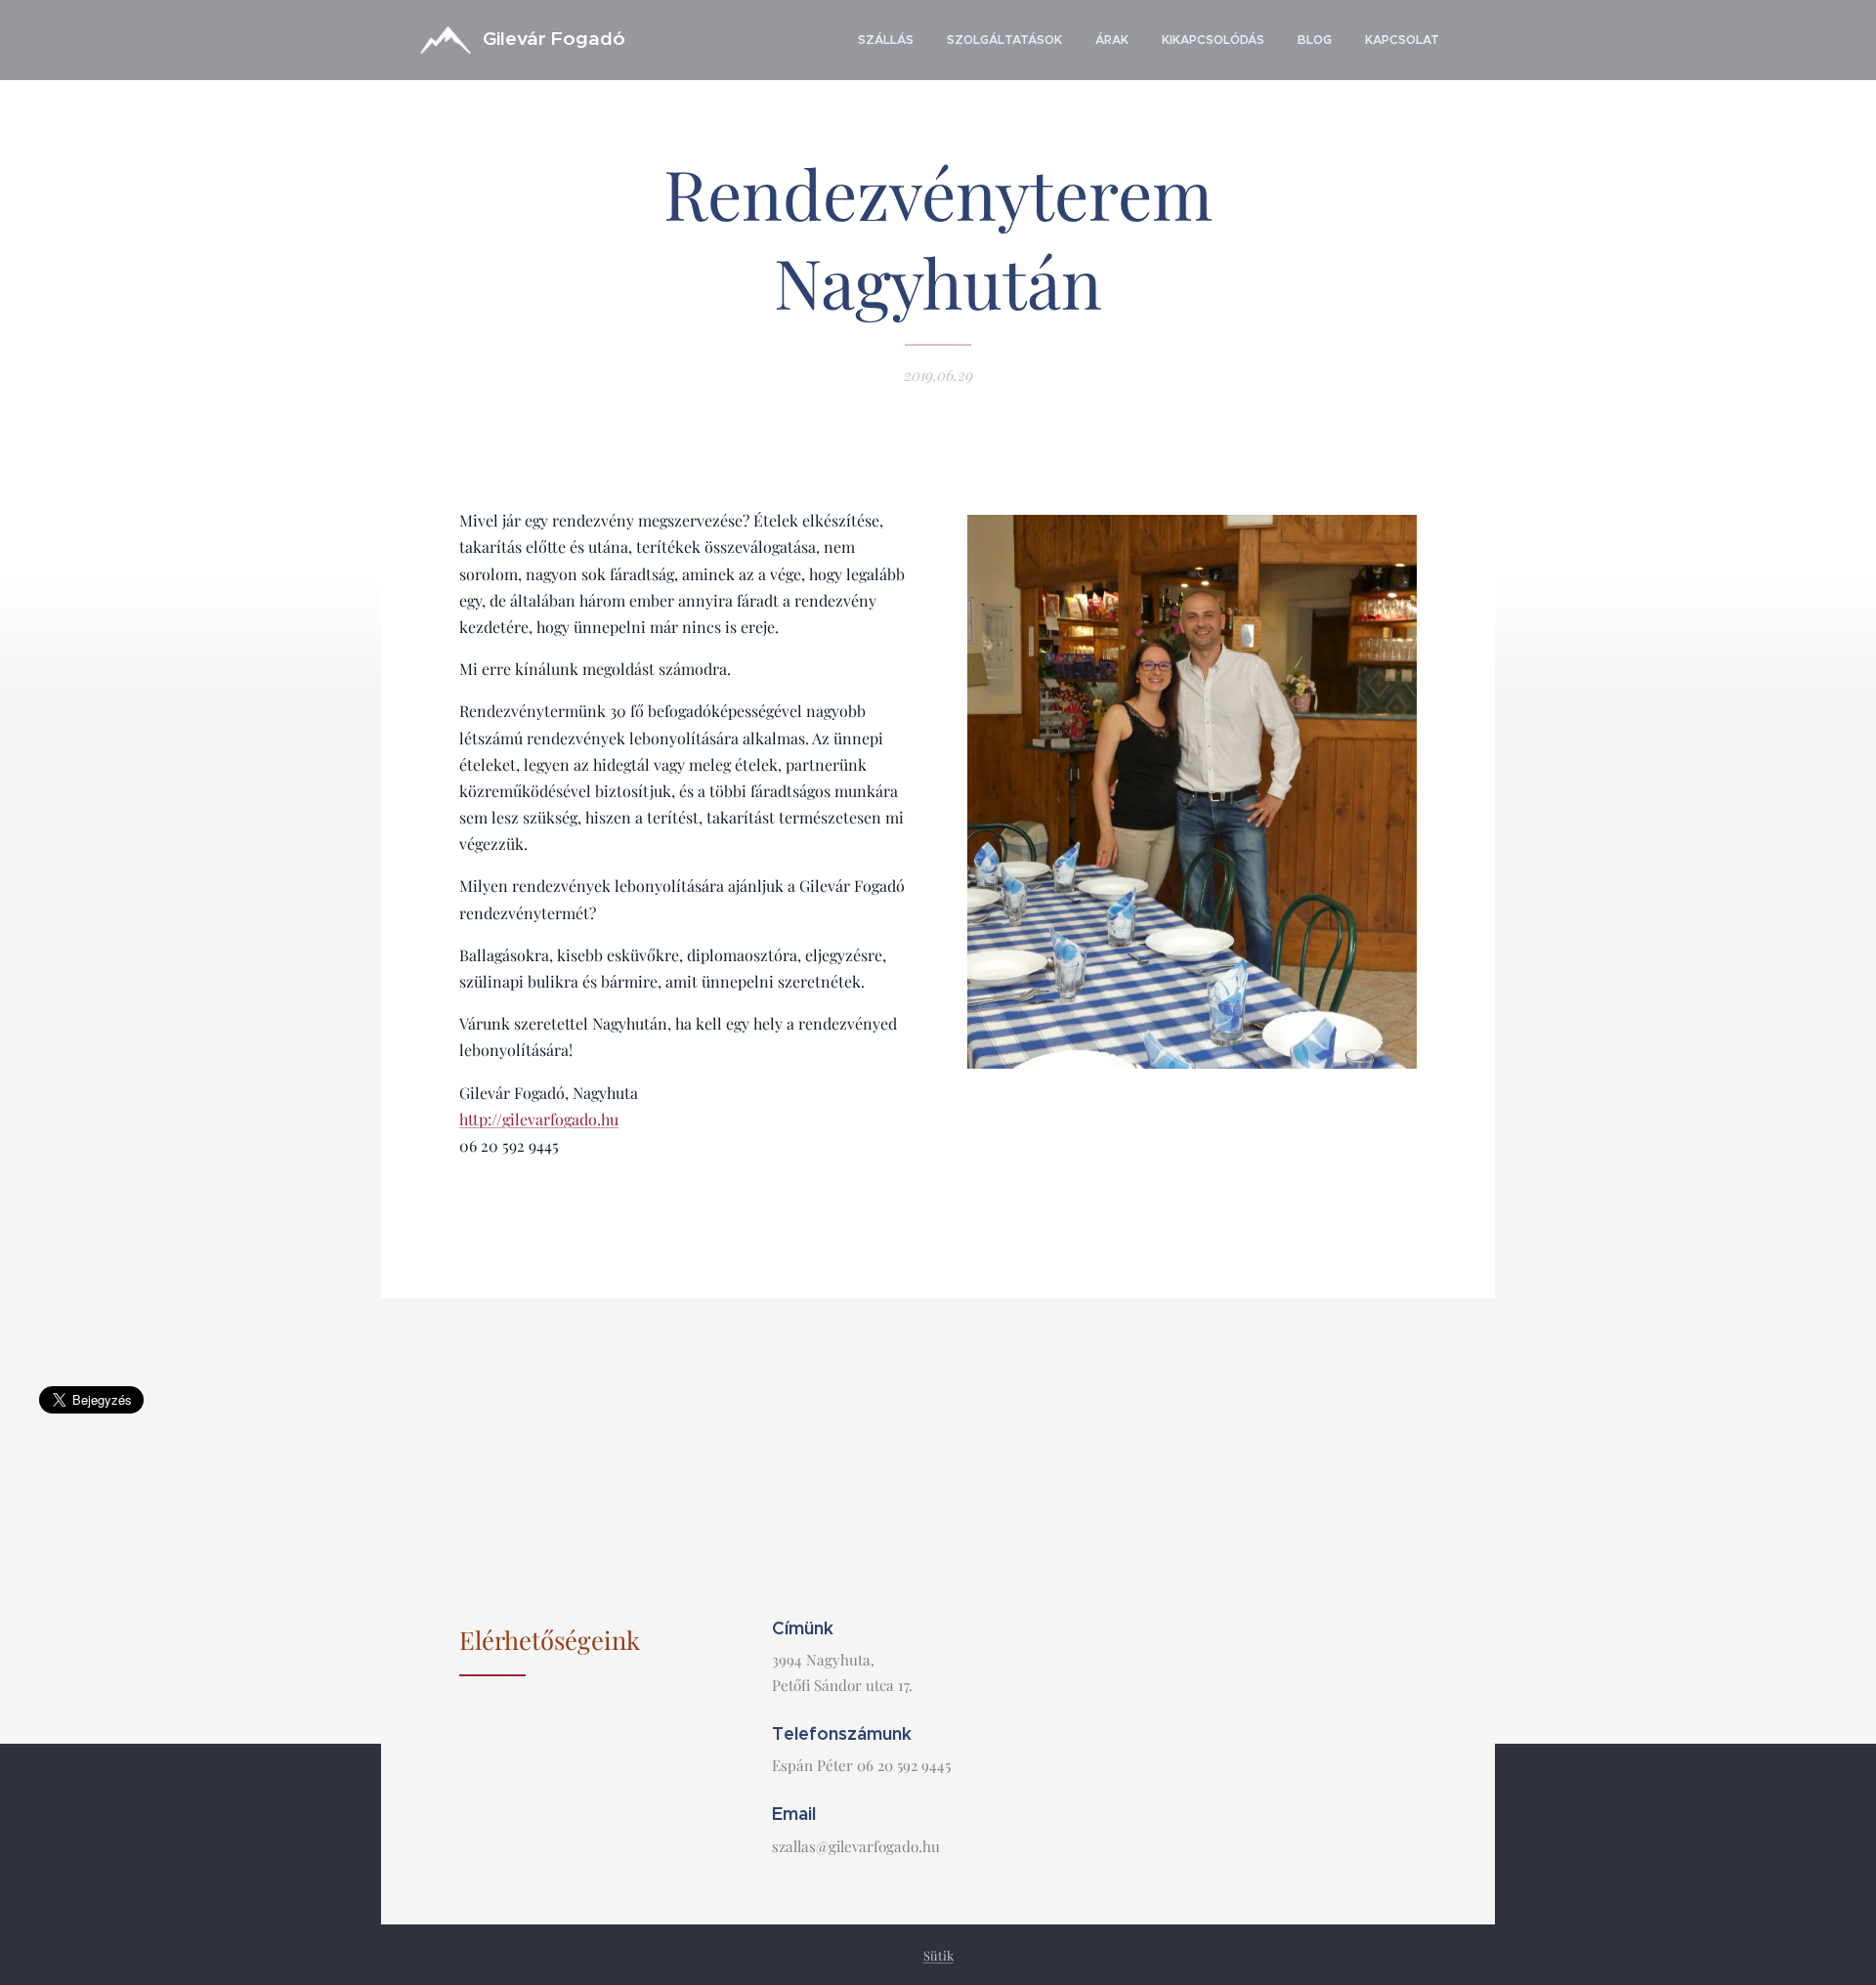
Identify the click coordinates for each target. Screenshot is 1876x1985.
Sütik (938, 1955)
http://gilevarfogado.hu (539, 1119)
